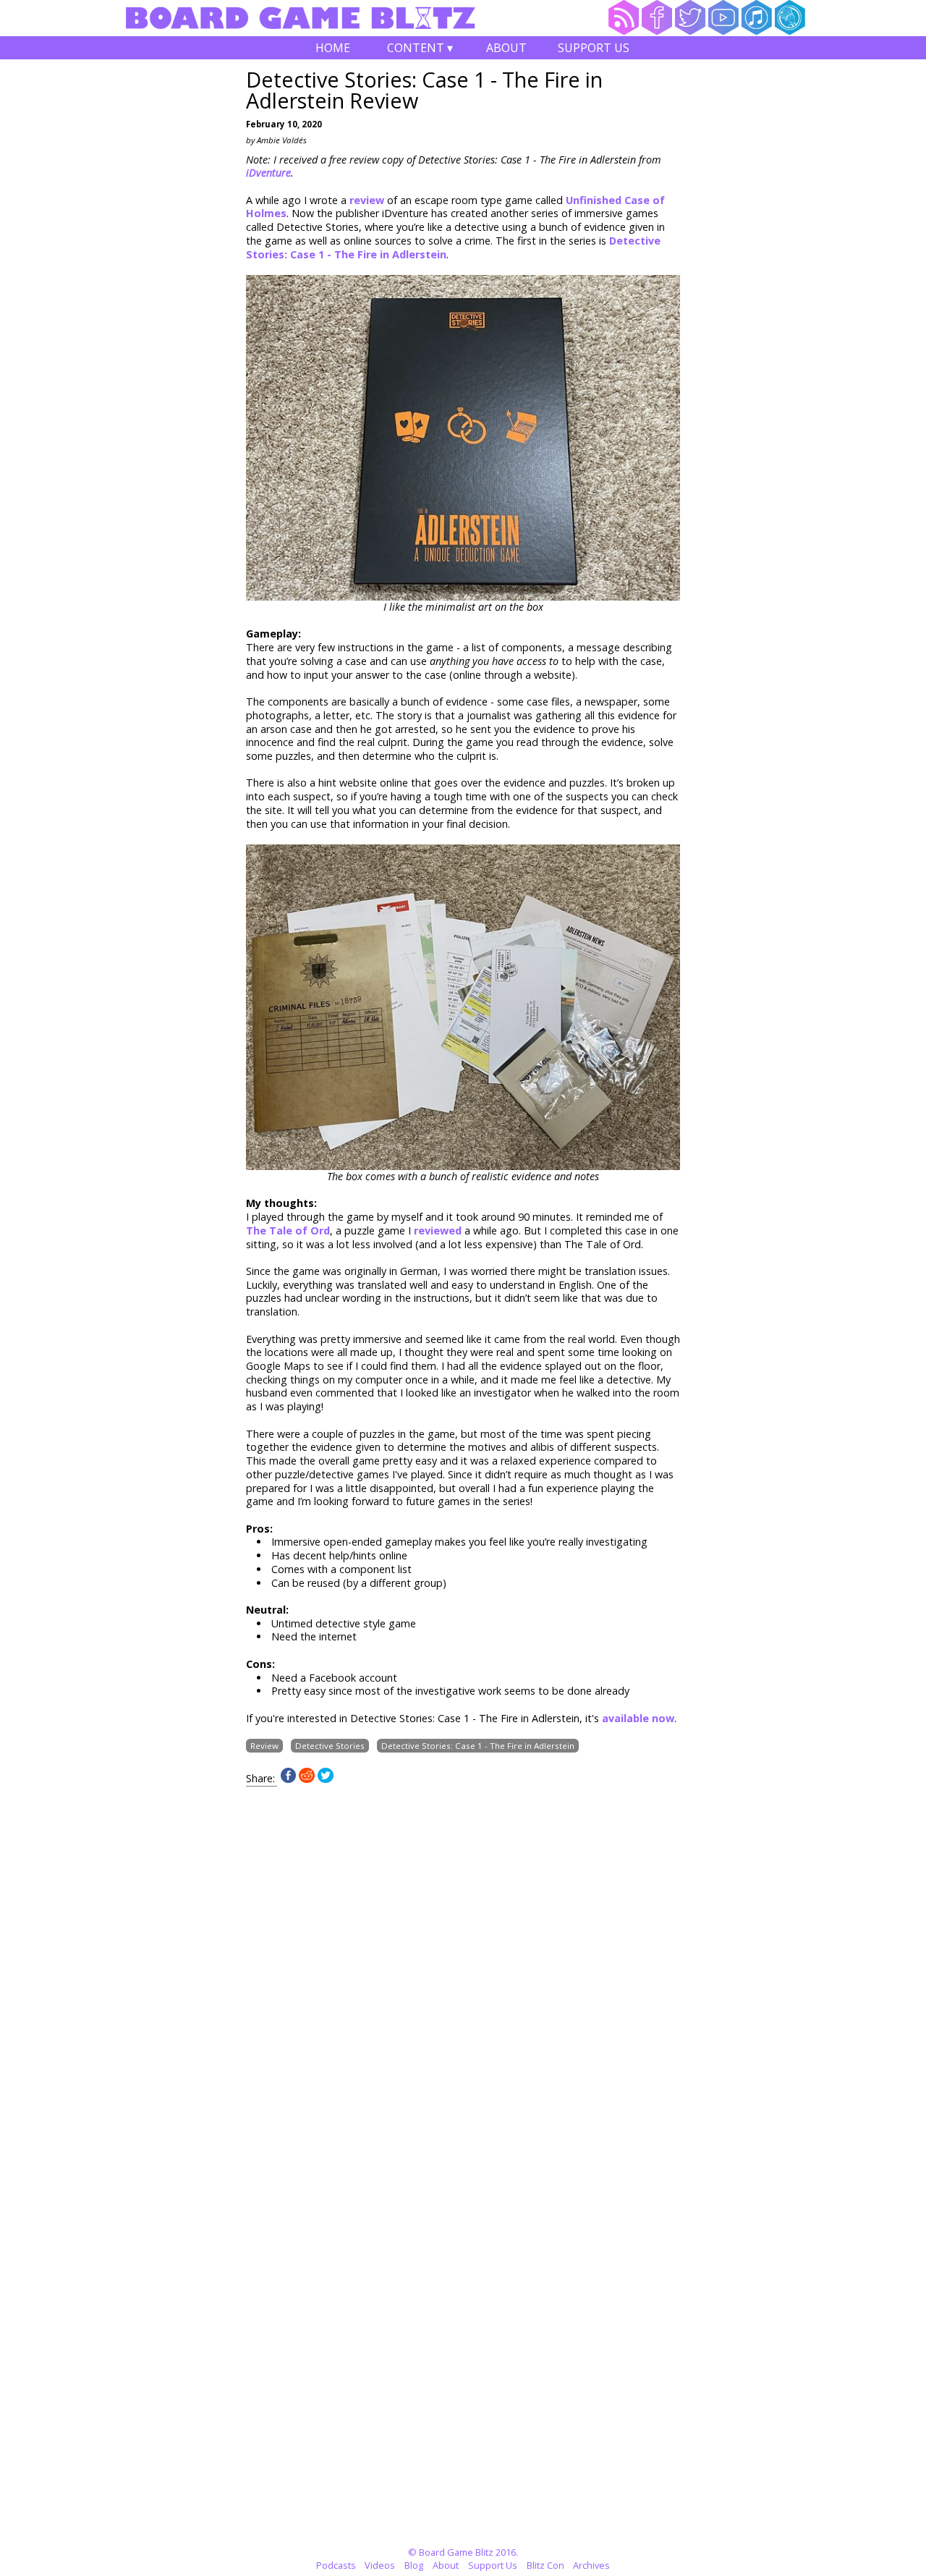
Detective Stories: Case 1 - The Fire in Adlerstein (478, 1746)
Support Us (594, 48)
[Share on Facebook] (289, 1779)
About (506, 48)
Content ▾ (420, 50)
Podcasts (336, 2565)
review (368, 200)
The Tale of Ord (288, 1230)
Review (264, 1746)
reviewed (439, 1230)
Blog (414, 2565)
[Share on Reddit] (307, 1779)
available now (638, 1718)
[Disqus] (463, 1967)
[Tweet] (326, 1779)
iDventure (268, 173)
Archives (591, 2565)
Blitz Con (545, 2565)
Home (333, 48)
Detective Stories (330, 1746)
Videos (380, 2565)
